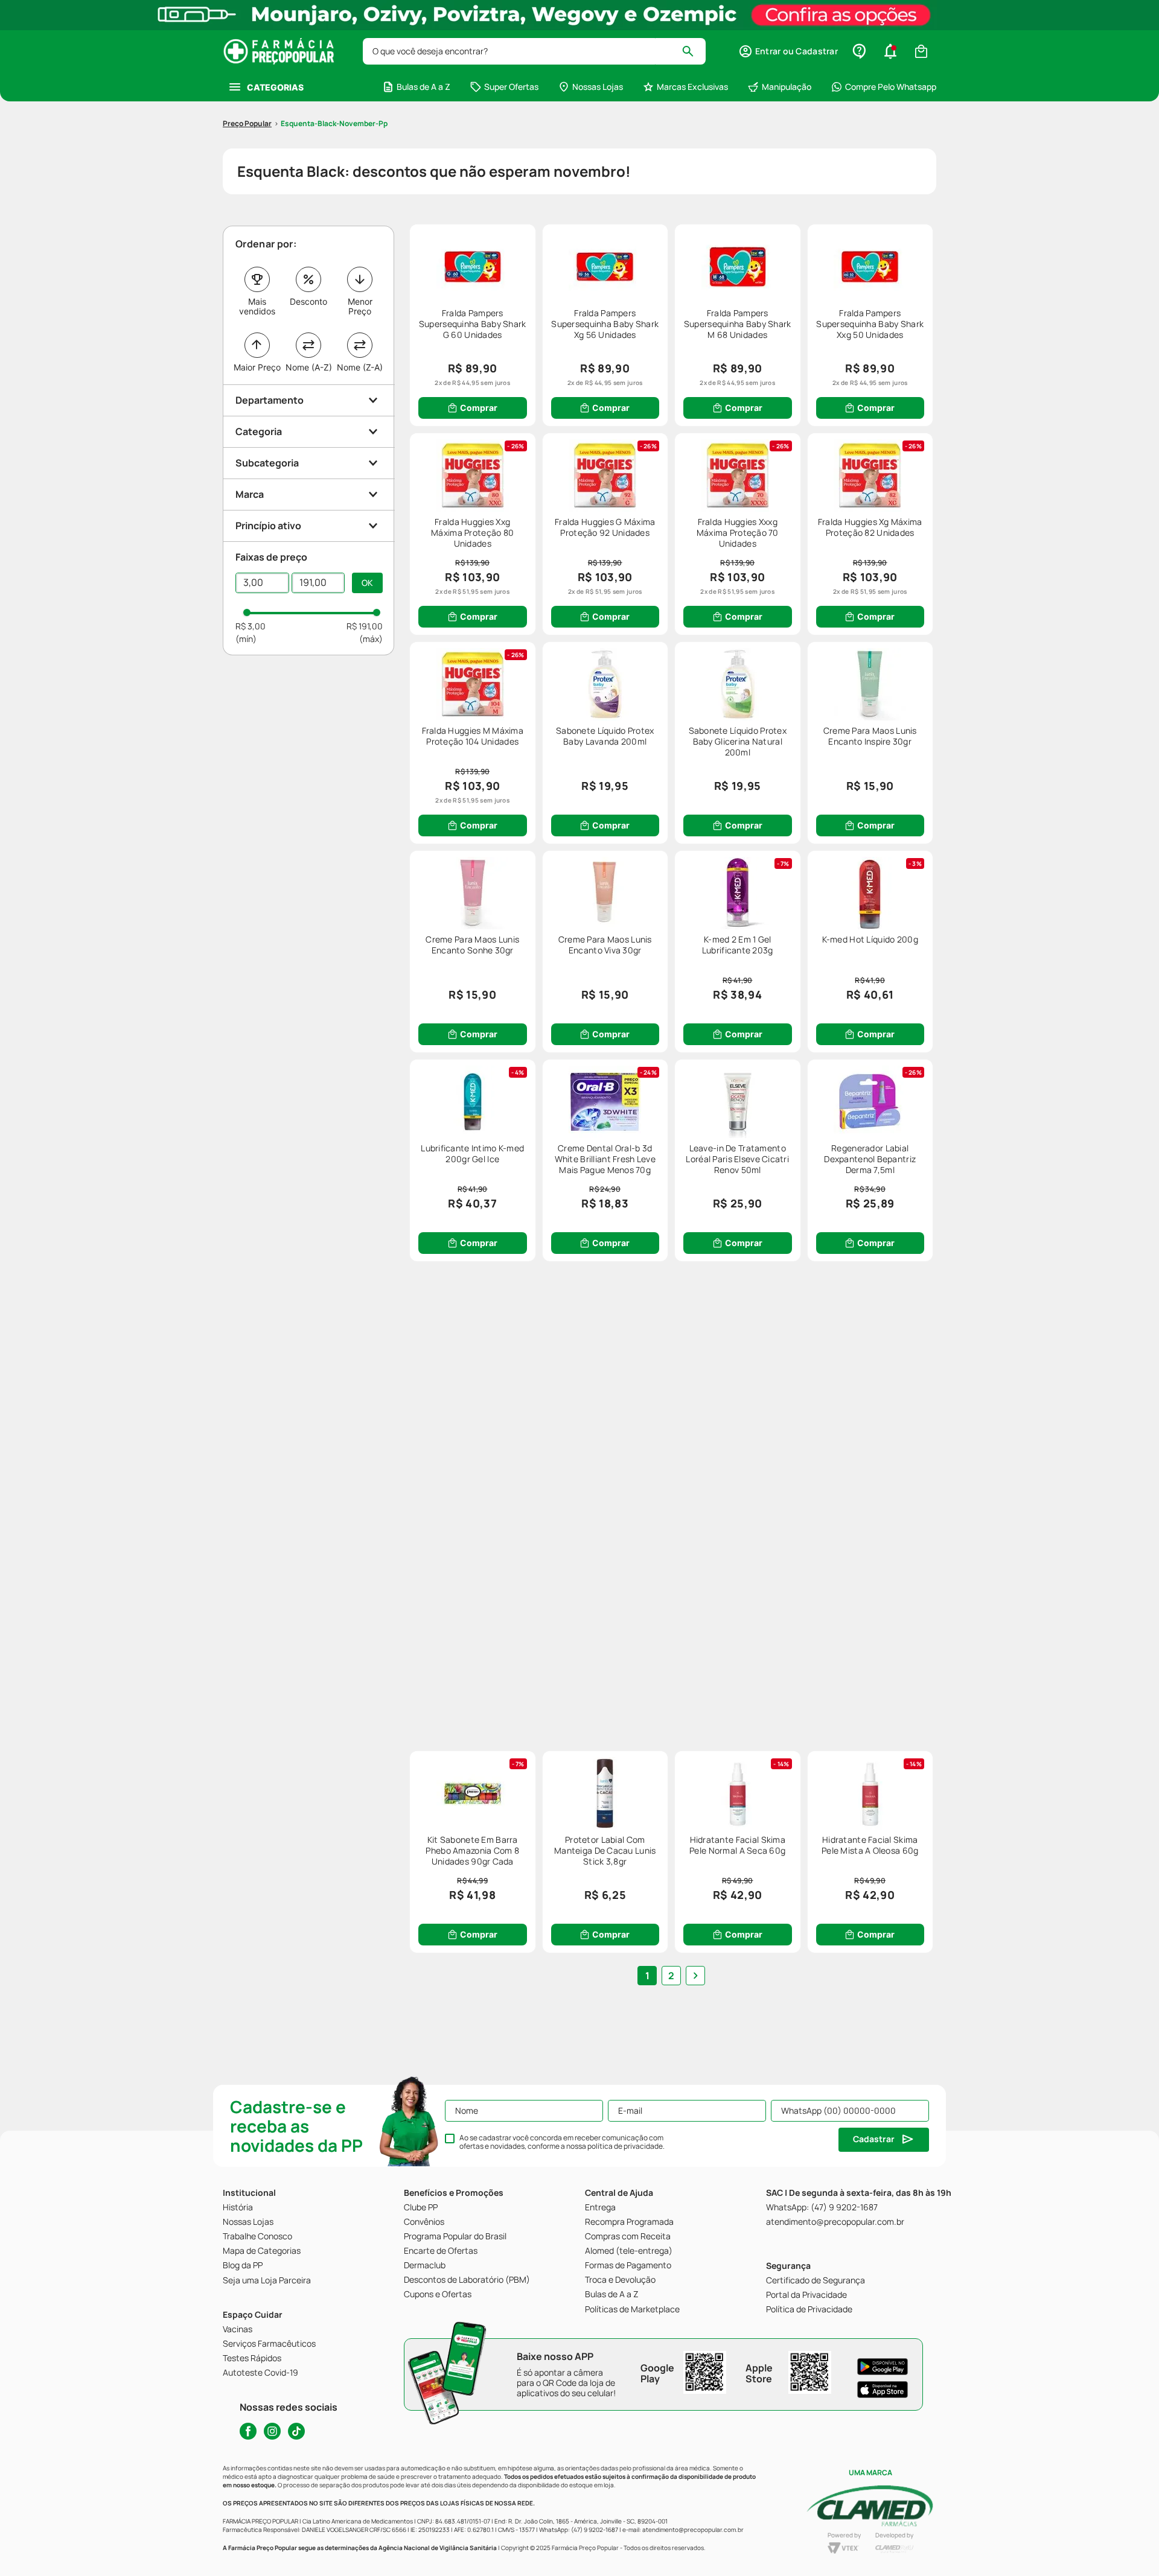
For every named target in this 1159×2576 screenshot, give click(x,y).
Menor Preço (360, 306)
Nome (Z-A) (360, 367)
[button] (788, 51)
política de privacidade (625, 2146)
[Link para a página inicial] (247, 124)
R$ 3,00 (251, 626)
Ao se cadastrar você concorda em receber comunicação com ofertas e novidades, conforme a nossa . (562, 2142)
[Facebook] (248, 2431)
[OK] (367, 583)
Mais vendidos (257, 306)
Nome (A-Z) (309, 367)
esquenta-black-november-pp (334, 123)
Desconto (308, 301)
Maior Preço (257, 367)
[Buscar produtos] (693, 51)
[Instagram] (272, 2431)
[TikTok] (296, 2431)
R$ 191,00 (365, 626)
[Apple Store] (883, 2390)
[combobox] (534, 51)
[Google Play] (883, 2367)
